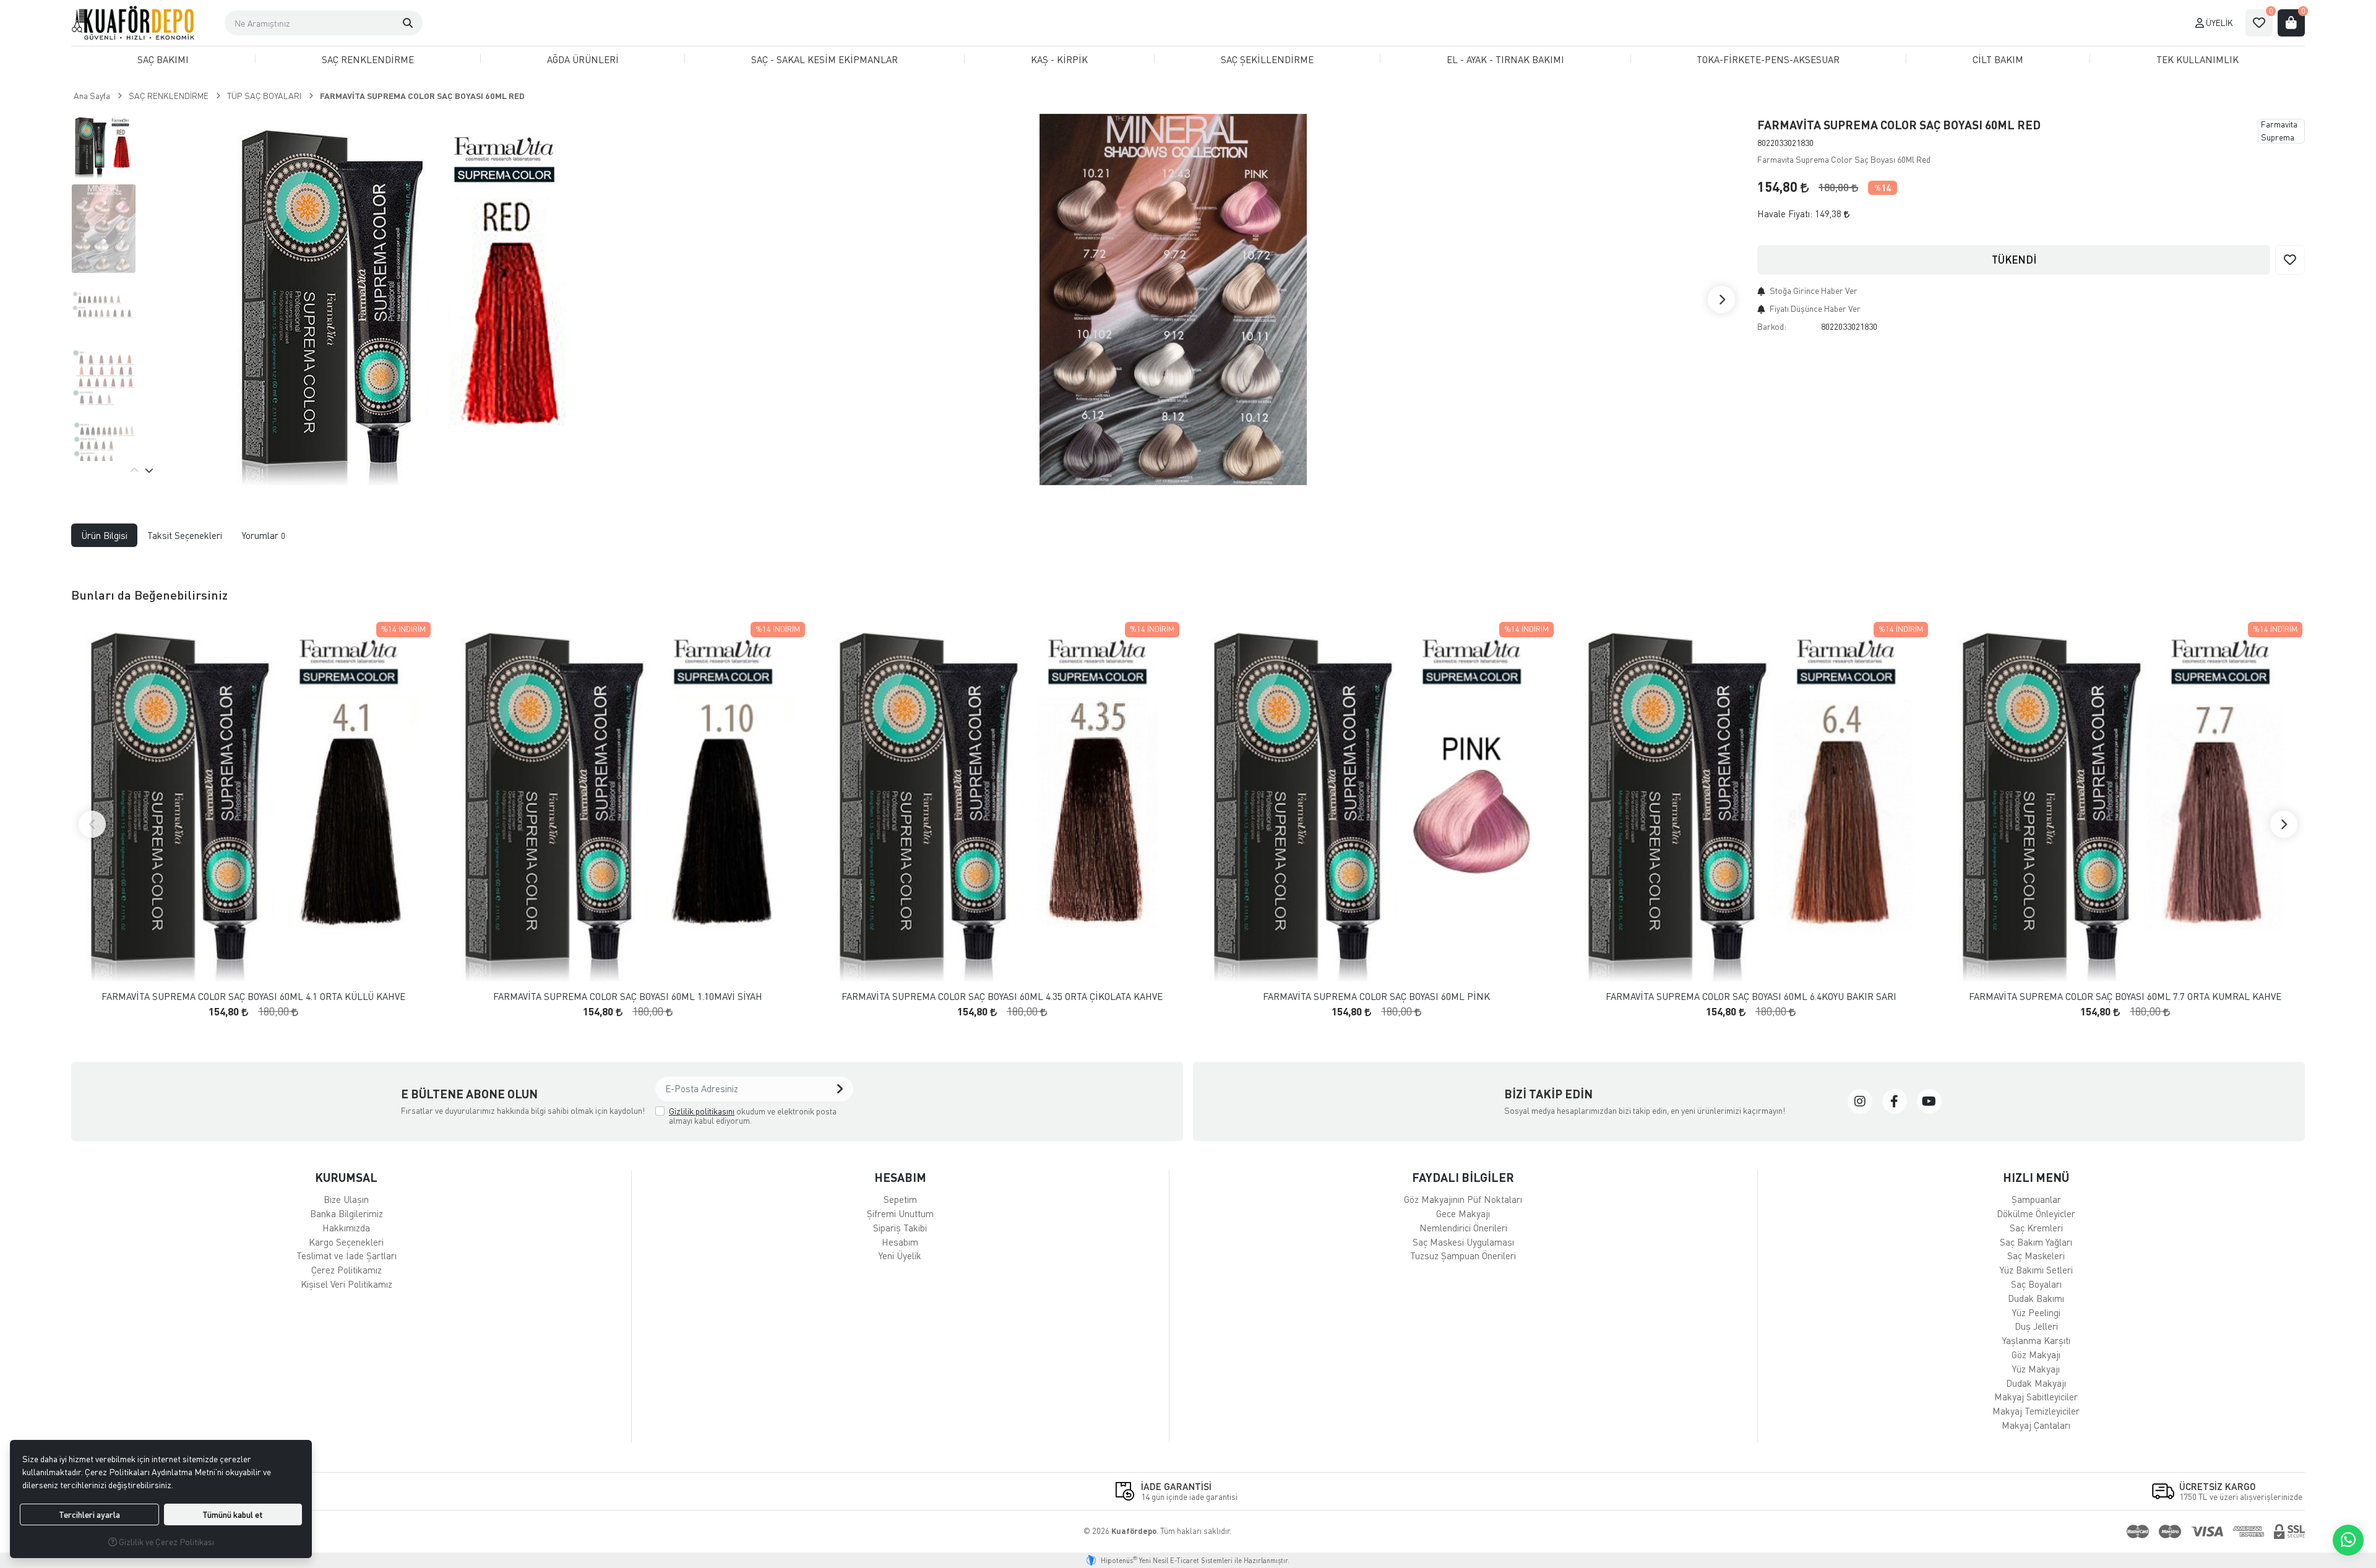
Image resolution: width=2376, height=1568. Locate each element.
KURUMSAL (346, 1177)
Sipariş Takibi (900, 1228)
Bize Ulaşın (346, 1199)
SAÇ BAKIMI (163, 59)
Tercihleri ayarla (89, 1514)
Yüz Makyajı (2036, 1369)
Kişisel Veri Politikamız (346, 1284)
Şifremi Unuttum (900, 1213)
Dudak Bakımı (2036, 1298)
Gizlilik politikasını (702, 1111)
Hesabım (900, 1242)
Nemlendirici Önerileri (1463, 1228)
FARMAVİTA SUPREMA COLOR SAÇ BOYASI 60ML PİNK (1376, 997)
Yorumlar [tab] (264, 535)
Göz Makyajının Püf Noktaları (1463, 1199)
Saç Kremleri (2036, 1228)
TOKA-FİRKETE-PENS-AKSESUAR (1768, 59)
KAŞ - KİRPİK (1059, 59)
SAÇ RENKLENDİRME (368, 59)
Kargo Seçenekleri (346, 1242)
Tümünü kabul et (233, 1514)
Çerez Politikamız (346, 1270)
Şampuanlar (2036, 1199)
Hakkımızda (346, 1228)
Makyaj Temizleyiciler (2036, 1411)
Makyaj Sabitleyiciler (2036, 1397)
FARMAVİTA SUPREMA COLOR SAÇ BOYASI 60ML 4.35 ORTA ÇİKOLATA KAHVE (1002, 997)
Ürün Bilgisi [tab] (104, 535)
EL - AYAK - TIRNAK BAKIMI (1505, 59)
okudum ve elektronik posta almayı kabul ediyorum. (753, 1116)
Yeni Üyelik (900, 1256)
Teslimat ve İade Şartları (346, 1256)
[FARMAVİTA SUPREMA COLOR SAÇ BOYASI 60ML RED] (407, 299)
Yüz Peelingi (2036, 1312)
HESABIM (900, 1177)
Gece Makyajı (1463, 1213)
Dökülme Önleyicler (2036, 1213)
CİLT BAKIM (1998, 59)
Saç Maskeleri (2036, 1256)
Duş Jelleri (2036, 1326)
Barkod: (1772, 326)
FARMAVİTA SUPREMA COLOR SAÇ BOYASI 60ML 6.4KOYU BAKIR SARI (1751, 997)
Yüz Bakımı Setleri (2036, 1270)
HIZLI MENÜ (2036, 1177)
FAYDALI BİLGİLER (1463, 1177)
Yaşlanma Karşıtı (2036, 1340)
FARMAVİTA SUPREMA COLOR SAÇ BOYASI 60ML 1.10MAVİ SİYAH (628, 997)
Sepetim (900, 1199)
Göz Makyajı (2036, 1355)
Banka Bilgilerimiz (346, 1213)
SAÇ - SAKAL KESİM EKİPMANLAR (824, 59)
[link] (1860, 1101)
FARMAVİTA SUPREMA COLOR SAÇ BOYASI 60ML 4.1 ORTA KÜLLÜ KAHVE (253, 997)
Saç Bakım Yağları (2036, 1242)
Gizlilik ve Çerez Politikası (166, 1542)
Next (1721, 299)
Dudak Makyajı (2036, 1383)
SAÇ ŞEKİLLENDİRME (1267, 59)
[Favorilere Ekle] (2290, 260)
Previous (134, 470)
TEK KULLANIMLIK (2197, 59)
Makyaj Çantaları (2036, 1425)
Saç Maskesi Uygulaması (1463, 1242)
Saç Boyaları (2036, 1284)
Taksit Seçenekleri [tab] (185, 535)
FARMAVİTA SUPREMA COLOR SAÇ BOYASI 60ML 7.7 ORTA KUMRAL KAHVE (2125, 997)
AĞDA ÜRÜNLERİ (583, 59)
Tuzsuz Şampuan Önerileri (1463, 1256)
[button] (408, 23)
